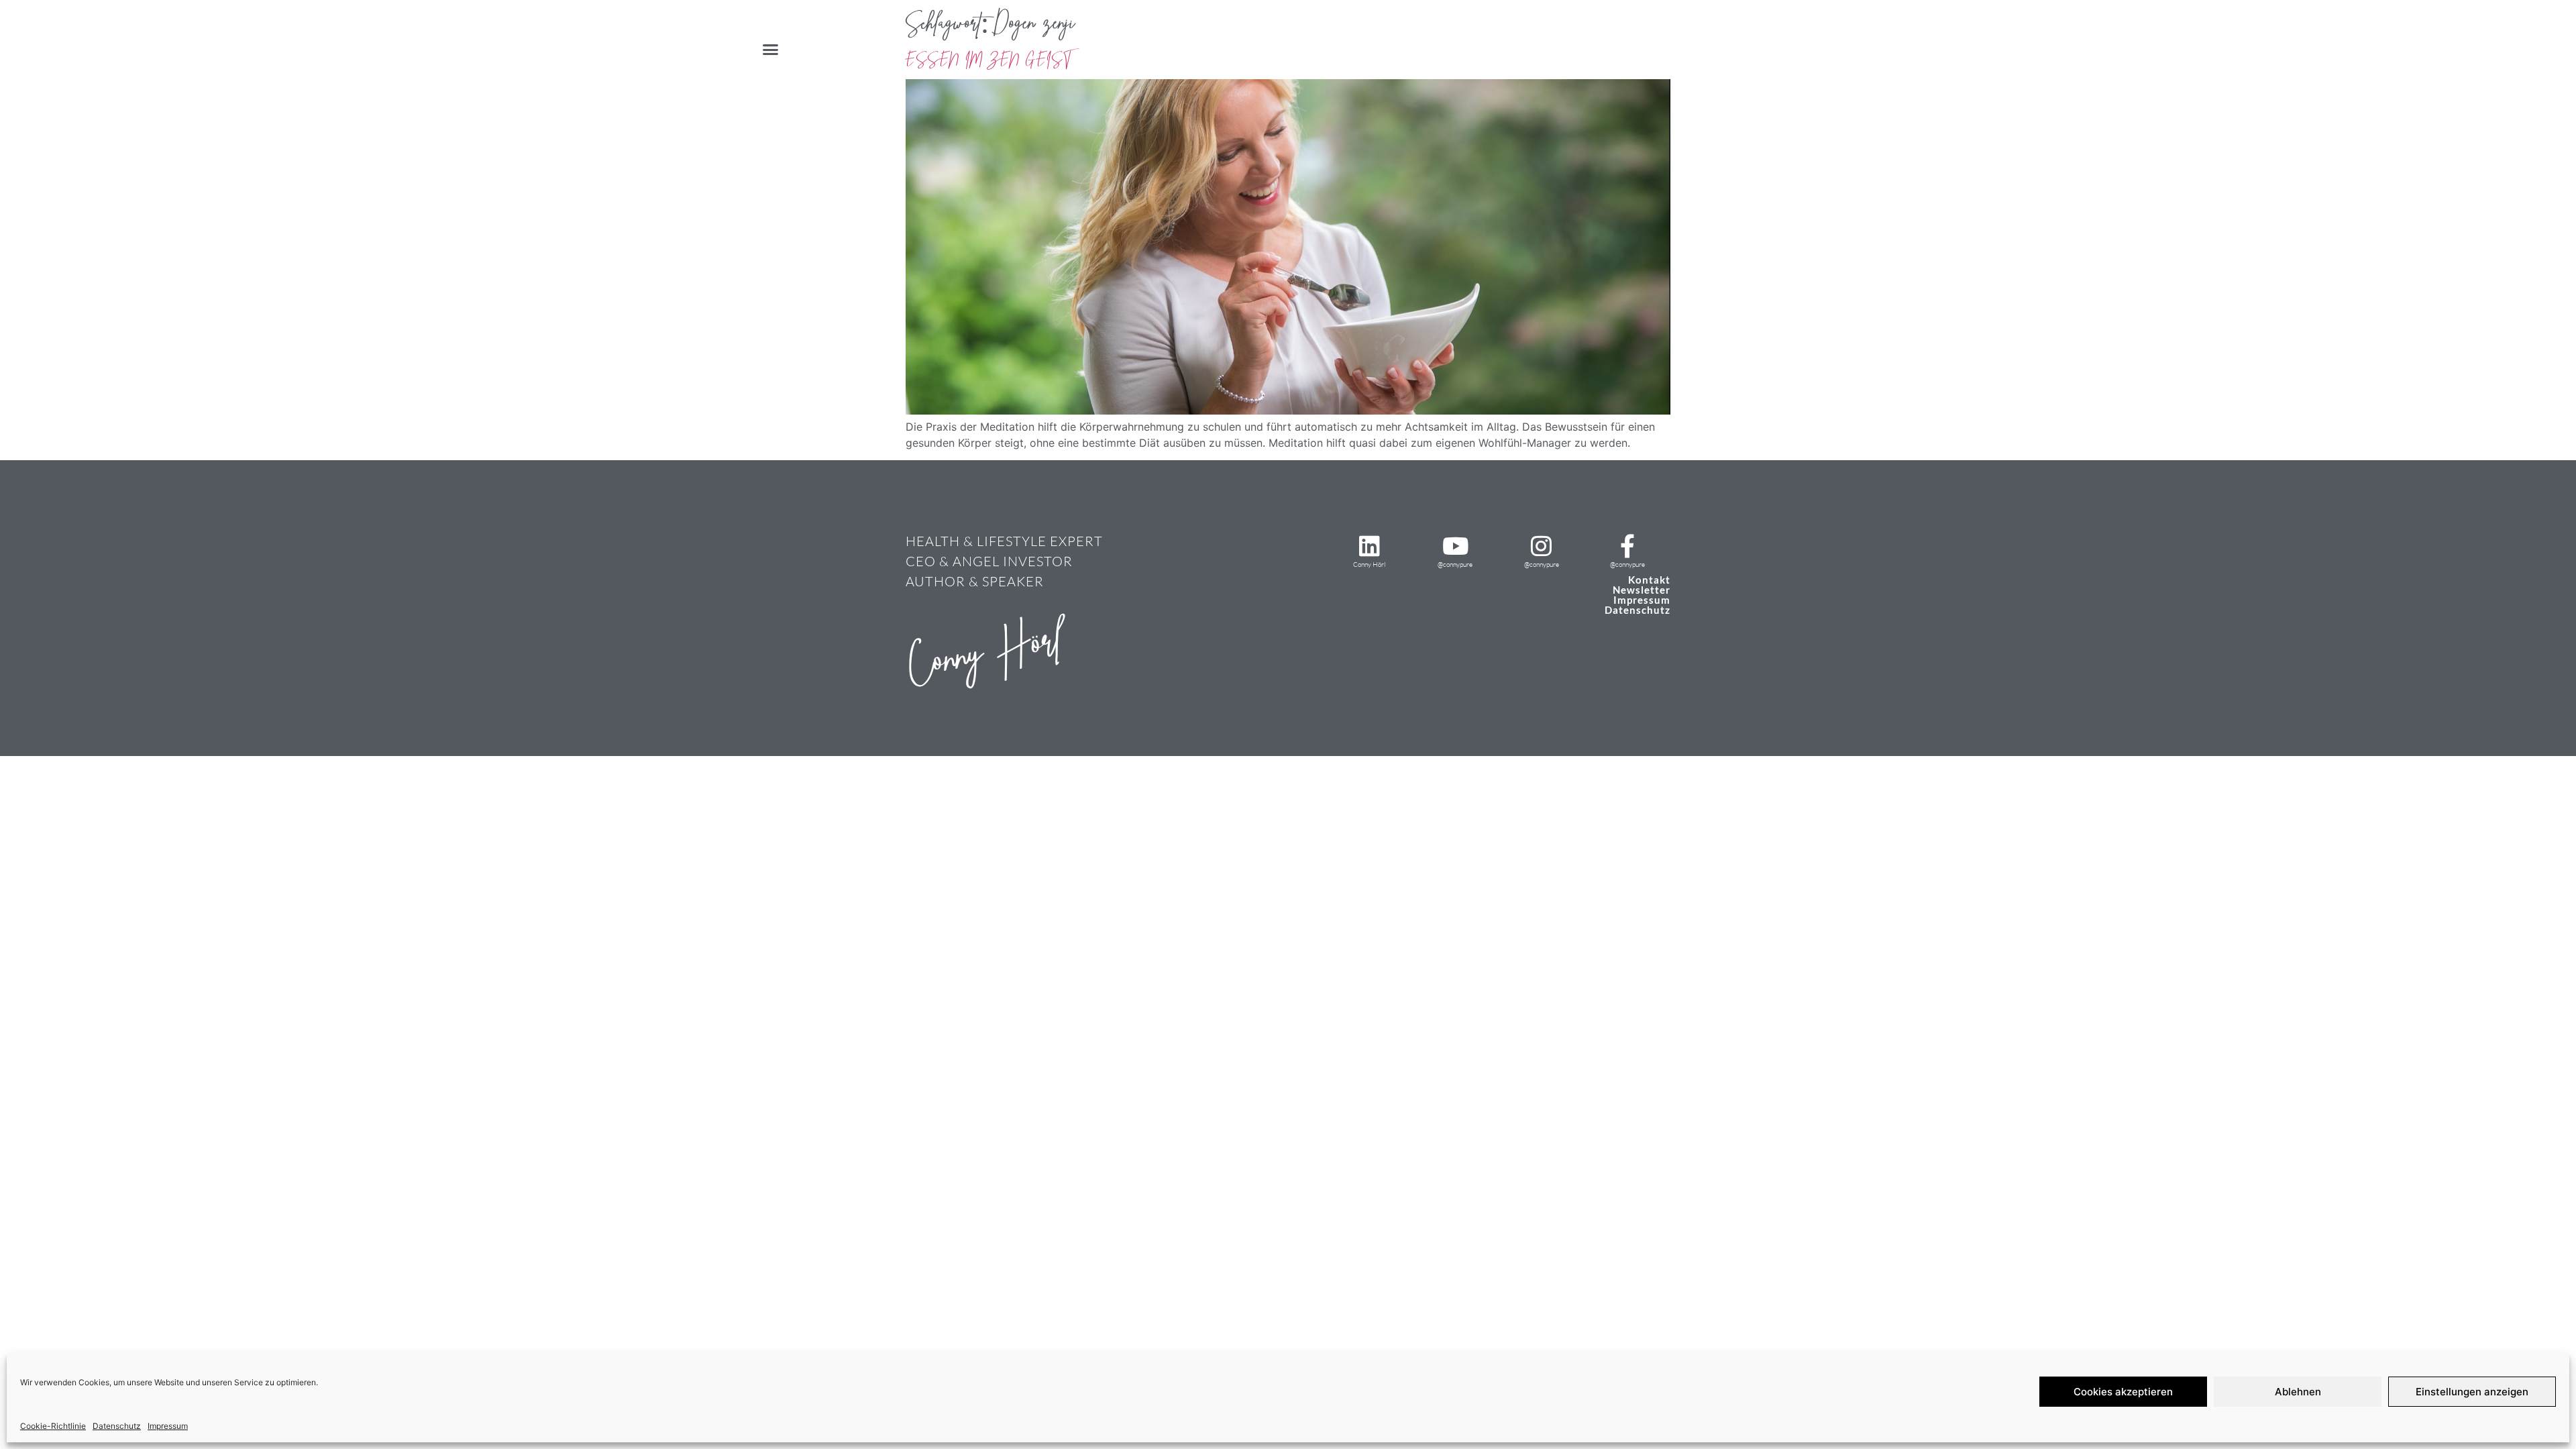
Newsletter (1642, 590)
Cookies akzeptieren (2123, 1392)
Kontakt (1649, 580)
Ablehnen (2298, 1392)
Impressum (168, 1426)
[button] (771, 50)
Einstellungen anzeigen (2472, 1392)
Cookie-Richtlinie (53, 1426)
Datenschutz (117, 1426)
